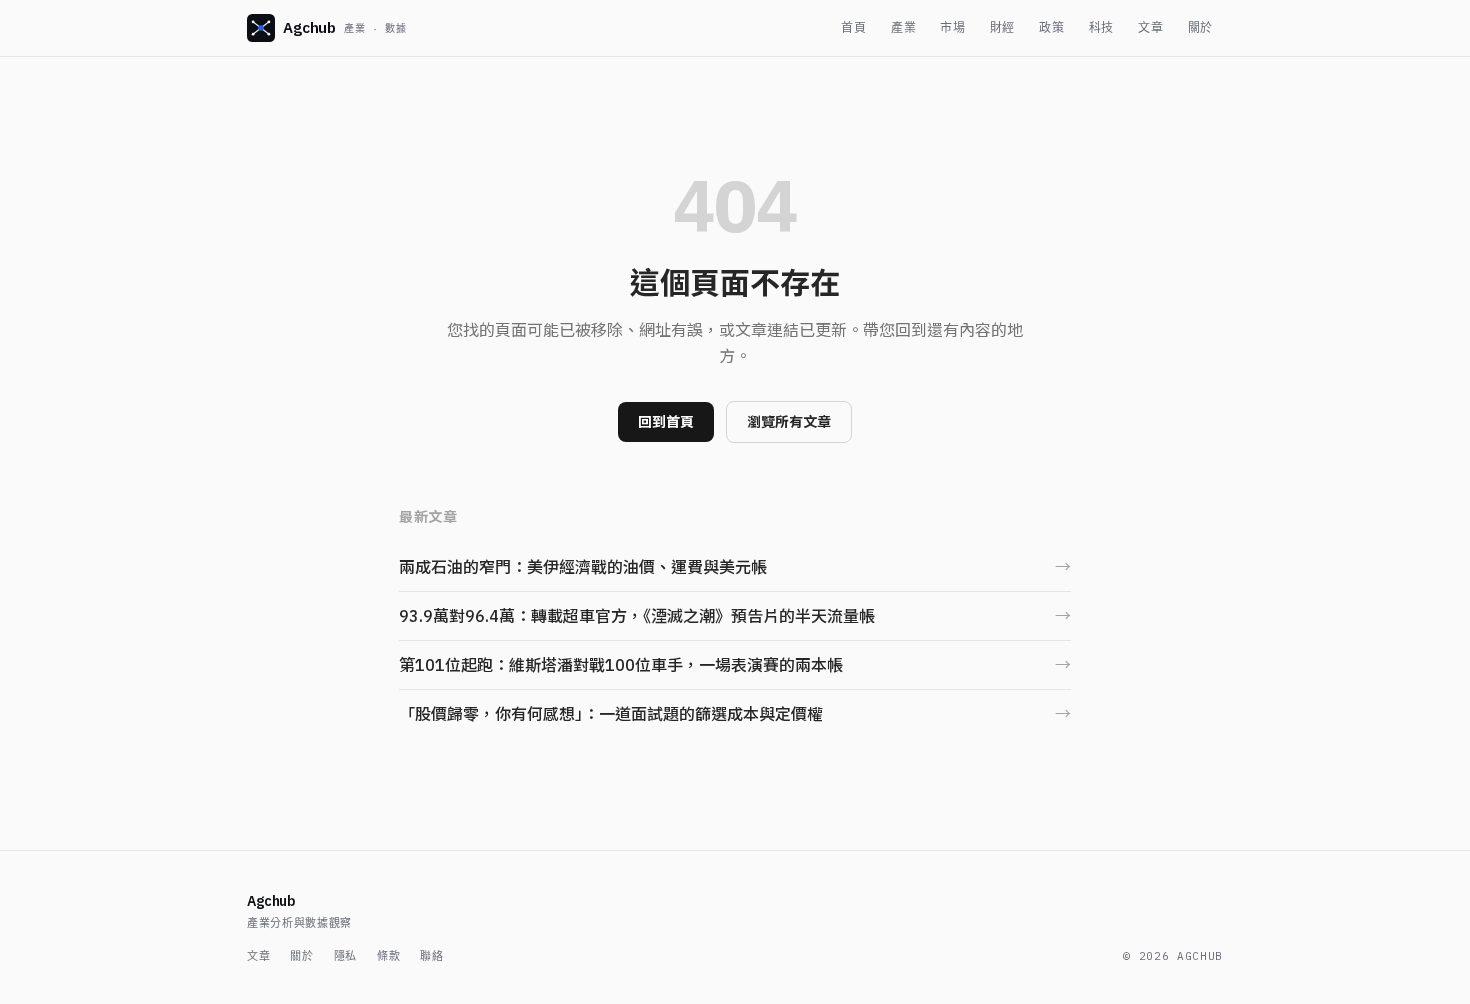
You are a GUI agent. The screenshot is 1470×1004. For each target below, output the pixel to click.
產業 (903, 27)
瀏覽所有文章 (789, 422)
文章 (1150, 27)
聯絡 (431, 956)
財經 (1002, 27)
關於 (1200, 27)
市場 (952, 27)
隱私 (345, 956)
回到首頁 (666, 422)
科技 (1101, 27)
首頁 (853, 27)
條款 (388, 956)
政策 (1051, 27)
